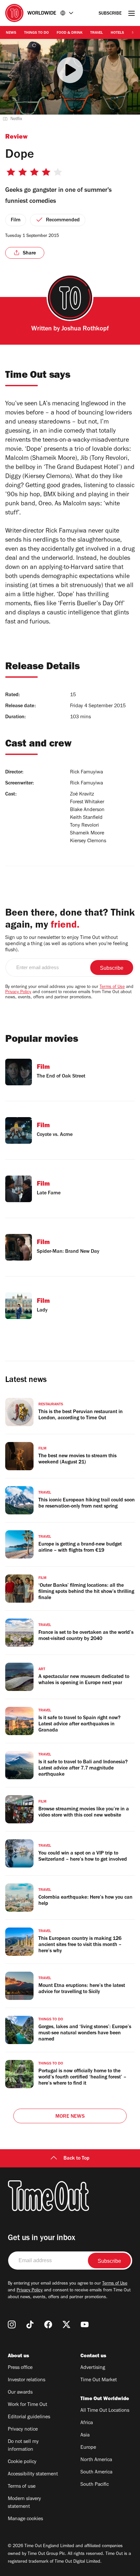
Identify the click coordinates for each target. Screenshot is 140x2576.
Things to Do (36, 33)
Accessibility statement (33, 2474)
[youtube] (85, 2324)
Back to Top (77, 2159)
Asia (85, 2435)
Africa (87, 2423)
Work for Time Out (28, 2405)
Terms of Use (112, 987)
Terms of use (22, 2487)
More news (70, 2117)
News (11, 33)
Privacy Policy (18, 992)
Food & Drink (70, 33)
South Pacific (95, 2485)
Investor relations (27, 2380)
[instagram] (12, 2324)
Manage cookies (25, 2519)
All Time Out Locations (105, 2411)
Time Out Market (99, 2380)
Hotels (117, 33)
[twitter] (66, 2324)
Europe (88, 2448)
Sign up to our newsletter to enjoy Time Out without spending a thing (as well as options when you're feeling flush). (67, 944)
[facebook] (48, 2324)
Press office (20, 2368)
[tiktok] (30, 2324)
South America (96, 2472)
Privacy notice (23, 2430)
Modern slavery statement (24, 2503)
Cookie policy (22, 2462)
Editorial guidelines (29, 2417)
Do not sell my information (23, 2446)
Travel (97, 33)
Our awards (20, 2393)
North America (96, 2460)
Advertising (93, 2368)
